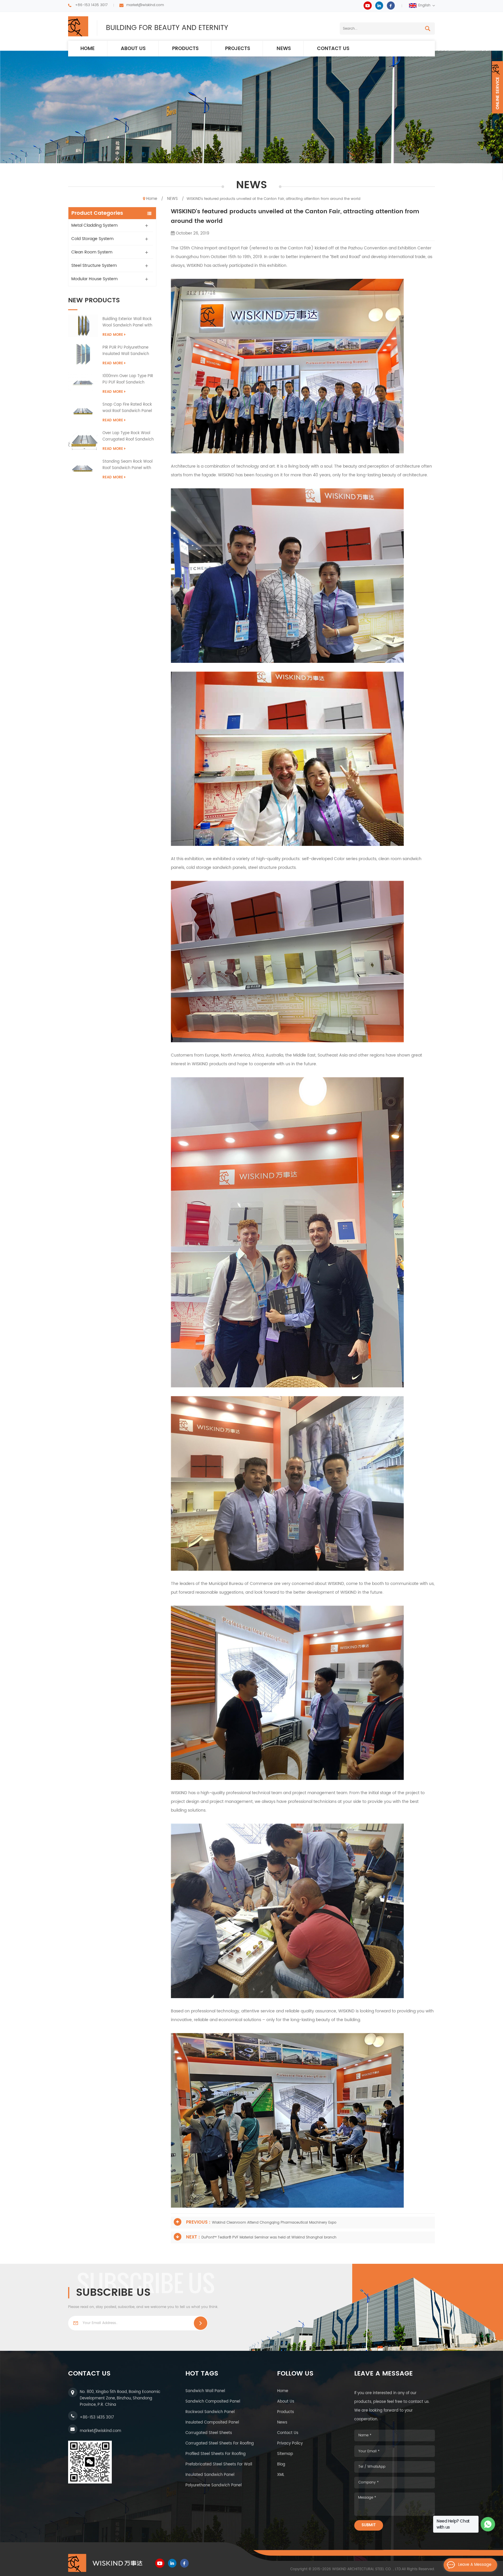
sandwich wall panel (205, 2391)
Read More (113, 335)
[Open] (497, 87)
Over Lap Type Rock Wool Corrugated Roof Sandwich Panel (128, 436)
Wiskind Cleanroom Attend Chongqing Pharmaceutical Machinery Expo (274, 2223)
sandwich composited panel (213, 2402)
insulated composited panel (212, 2423)
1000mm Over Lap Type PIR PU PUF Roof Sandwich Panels (128, 379)
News (282, 2423)
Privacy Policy (290, 2443)
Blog (281, 2464)
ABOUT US (133, 49)
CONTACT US (333, 49)
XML (281, 2475)
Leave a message (475, 2565)
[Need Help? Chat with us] (488, 2524)
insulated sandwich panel (210, 2475)
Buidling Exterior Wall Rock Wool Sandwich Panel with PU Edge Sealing (127, 322)
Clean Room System (92, 252)
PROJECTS (238, 49)
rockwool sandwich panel (210, 2412)
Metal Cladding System (94, 225)
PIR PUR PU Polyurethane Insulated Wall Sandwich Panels (126, 351)
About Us (286, 2402)
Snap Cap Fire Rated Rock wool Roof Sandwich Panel (127, 408)
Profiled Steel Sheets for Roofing (216, 2454)
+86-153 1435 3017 (91, 5)
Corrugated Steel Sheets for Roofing (220, 2443)
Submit (369, 2525)
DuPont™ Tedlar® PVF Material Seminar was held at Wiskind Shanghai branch (269, 2237)
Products (185, 49)
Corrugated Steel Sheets (209, 2433)
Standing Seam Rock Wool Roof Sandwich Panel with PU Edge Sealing (127, 465)
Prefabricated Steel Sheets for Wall (219, 2464)
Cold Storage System (92, 239)
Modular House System (94, 279)
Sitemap (285, 2454)
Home (87, 49)
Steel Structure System (94, 266)
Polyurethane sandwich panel (214, 2485)
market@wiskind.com (145, 5)
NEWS (284, 49)
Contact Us (288, 2433)
